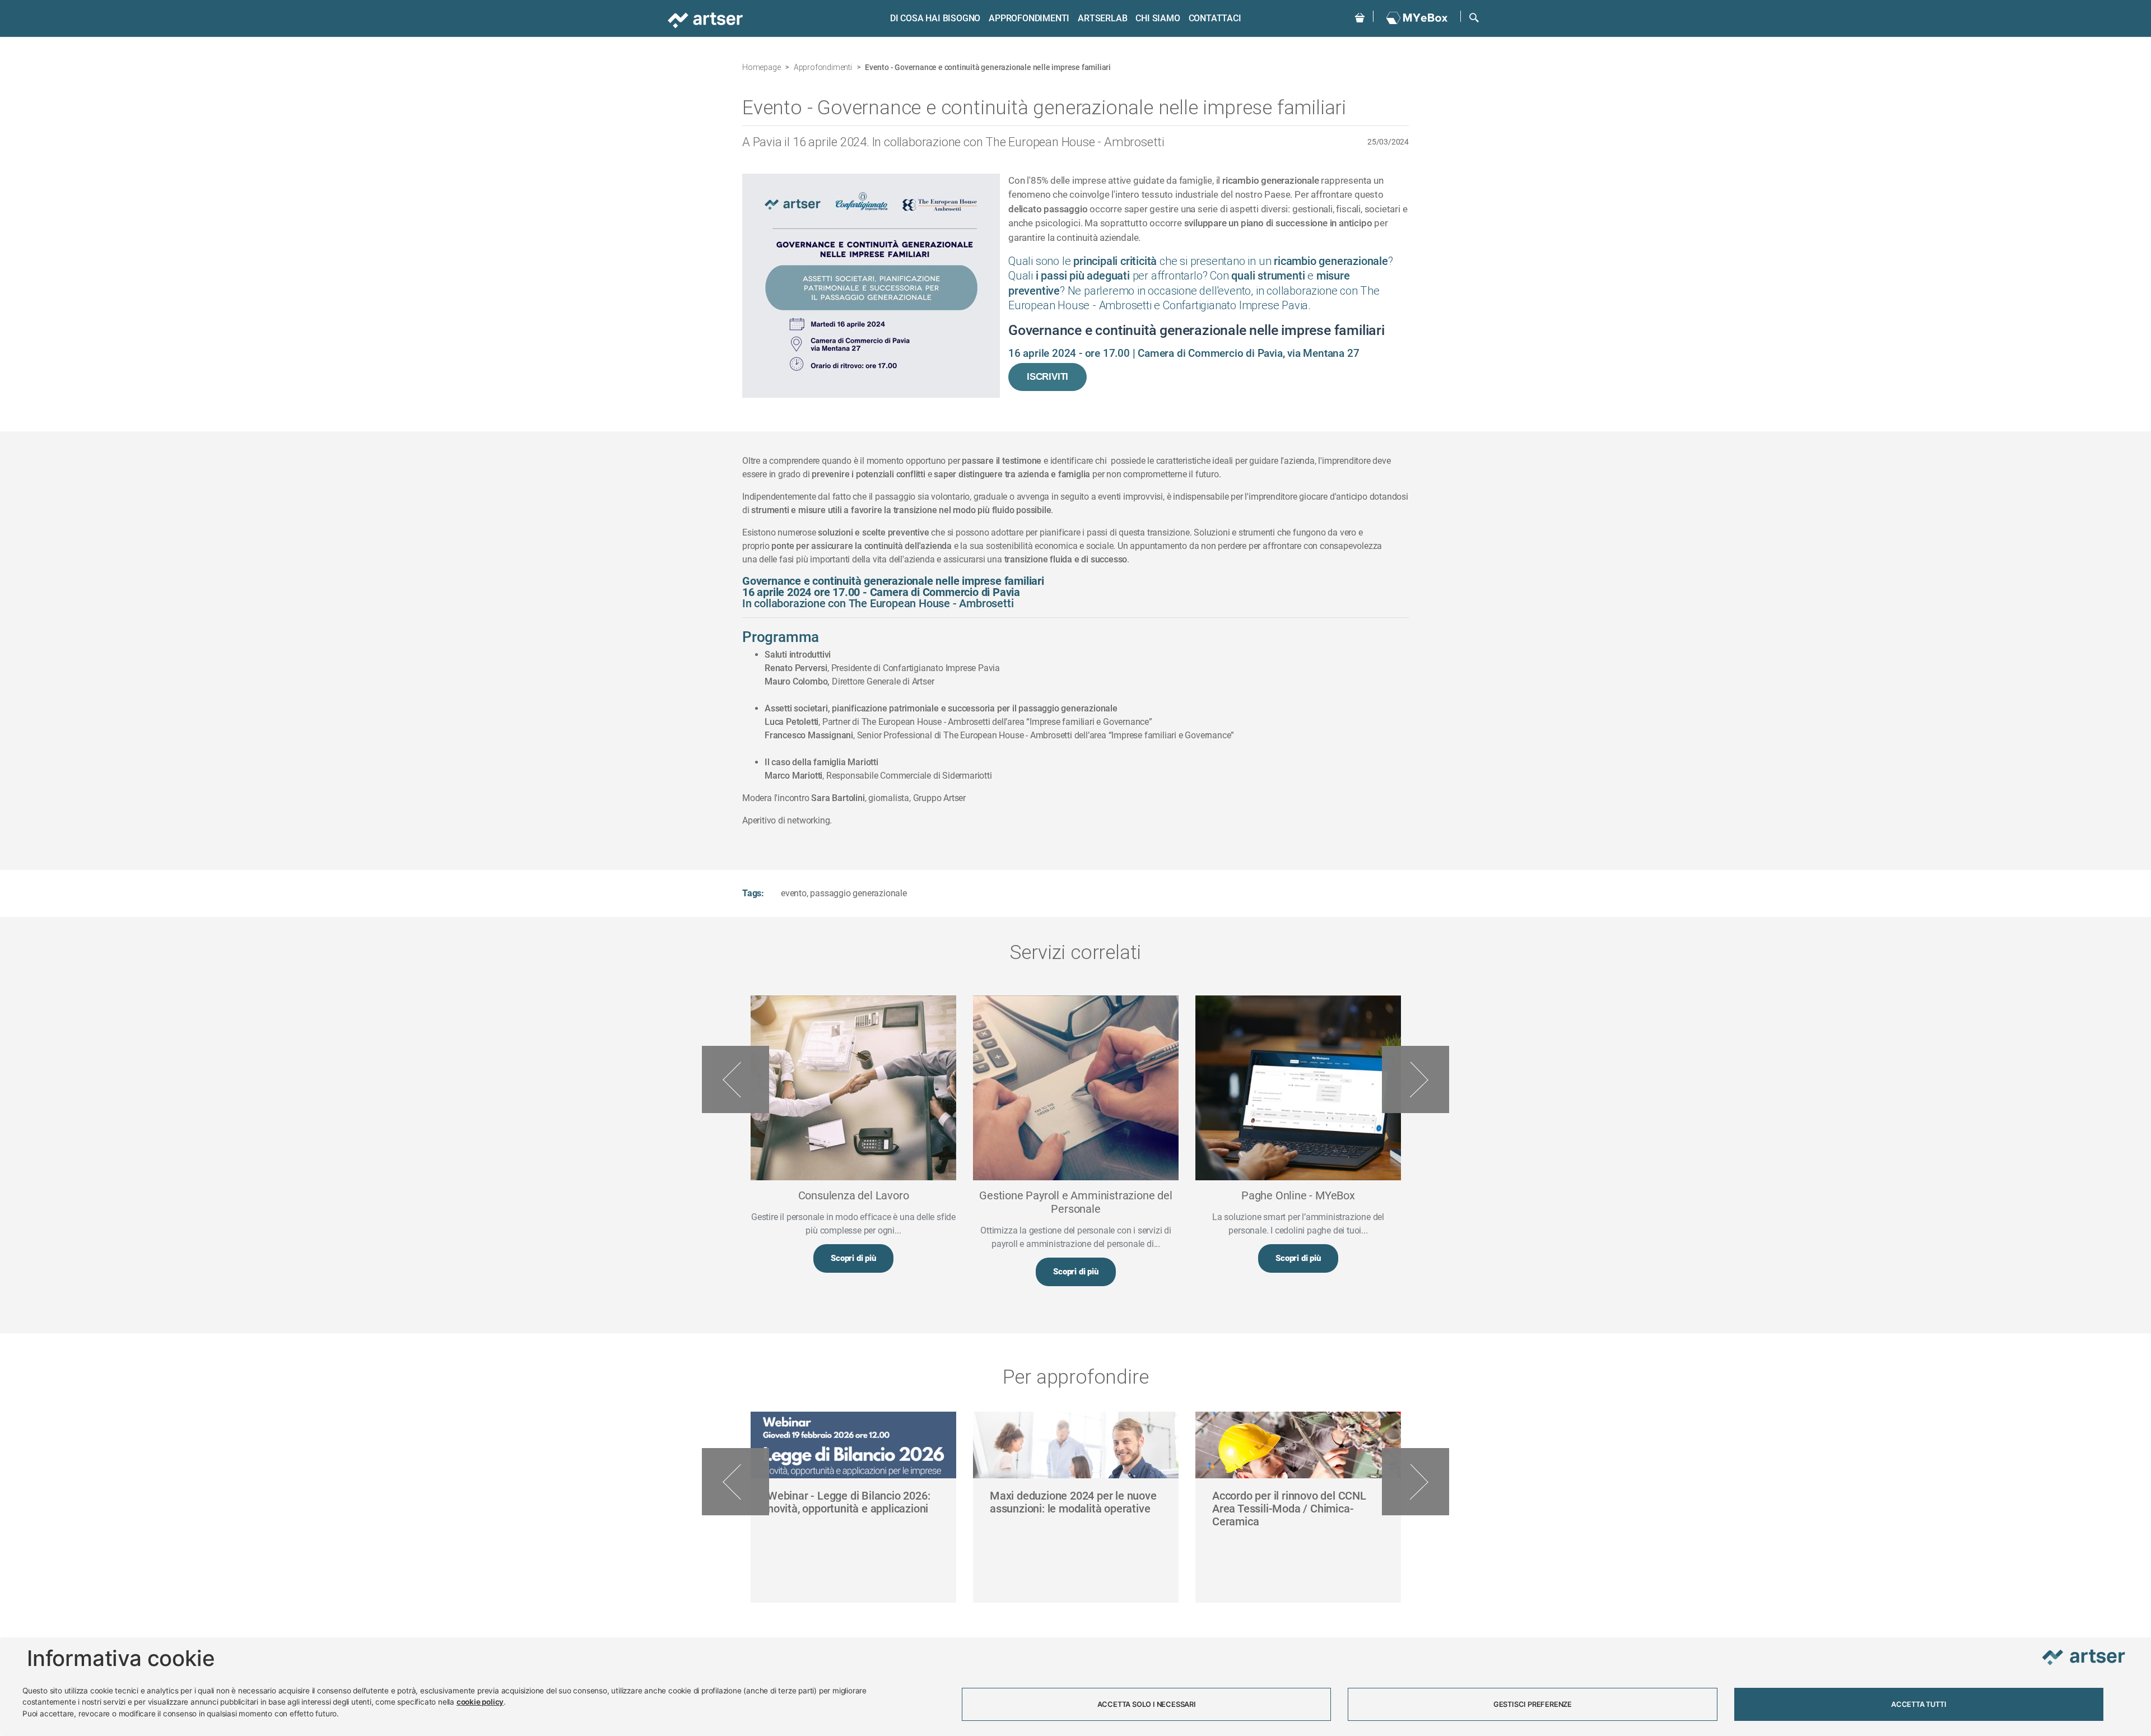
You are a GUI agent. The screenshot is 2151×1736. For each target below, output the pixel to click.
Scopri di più (853, 1258)
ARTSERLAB (1102, 18)
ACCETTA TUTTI (1919, 1704)
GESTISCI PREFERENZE (1533, 1704)
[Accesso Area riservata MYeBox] (1417, 18)
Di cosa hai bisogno (935, 18)
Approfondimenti (1029, 18)
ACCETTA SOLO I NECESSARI (1147, 1704)
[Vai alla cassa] (1360, 17)
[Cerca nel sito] (1474, 17)
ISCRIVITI (1047, 377)
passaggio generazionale (858, 893)
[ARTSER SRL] (706, 19)
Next (1416, 1079)
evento (794, 893)
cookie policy (480, 1702)
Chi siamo (1158, 18)
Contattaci (1215, 18)
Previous (735, 1079)
